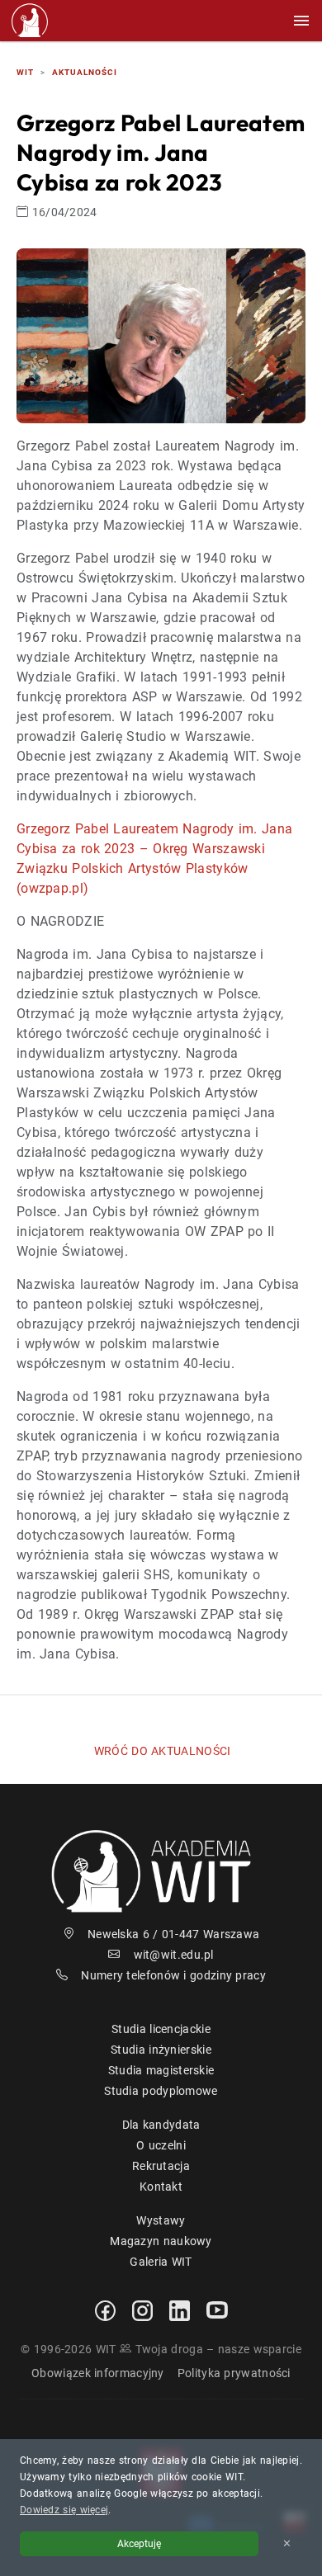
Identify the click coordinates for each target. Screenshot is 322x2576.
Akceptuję (139, 2544)
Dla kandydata (161, 2125)
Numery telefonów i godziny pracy (173, 1975)
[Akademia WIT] (161, 1870)
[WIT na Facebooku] (105, 2309)
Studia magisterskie (161, 2070)
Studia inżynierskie (161, 2050)
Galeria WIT (161, 2262)
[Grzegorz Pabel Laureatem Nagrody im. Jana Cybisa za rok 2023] (161, 335)
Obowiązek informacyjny (98, 2373)
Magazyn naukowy (161, 2241)
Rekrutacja (161, 2166)
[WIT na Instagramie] (142, 2309)
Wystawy (161, 2220)
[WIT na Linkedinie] (180, 2309)
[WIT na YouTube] (217, 2309)
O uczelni (161, 2145)
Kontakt (161, 2187)
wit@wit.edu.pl (174, 1955)
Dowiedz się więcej (64, 2510)
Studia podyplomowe (161, 2091)
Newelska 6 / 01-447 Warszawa (173, 1934)
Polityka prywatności (234, 2373)
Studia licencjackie (161, 2029)
